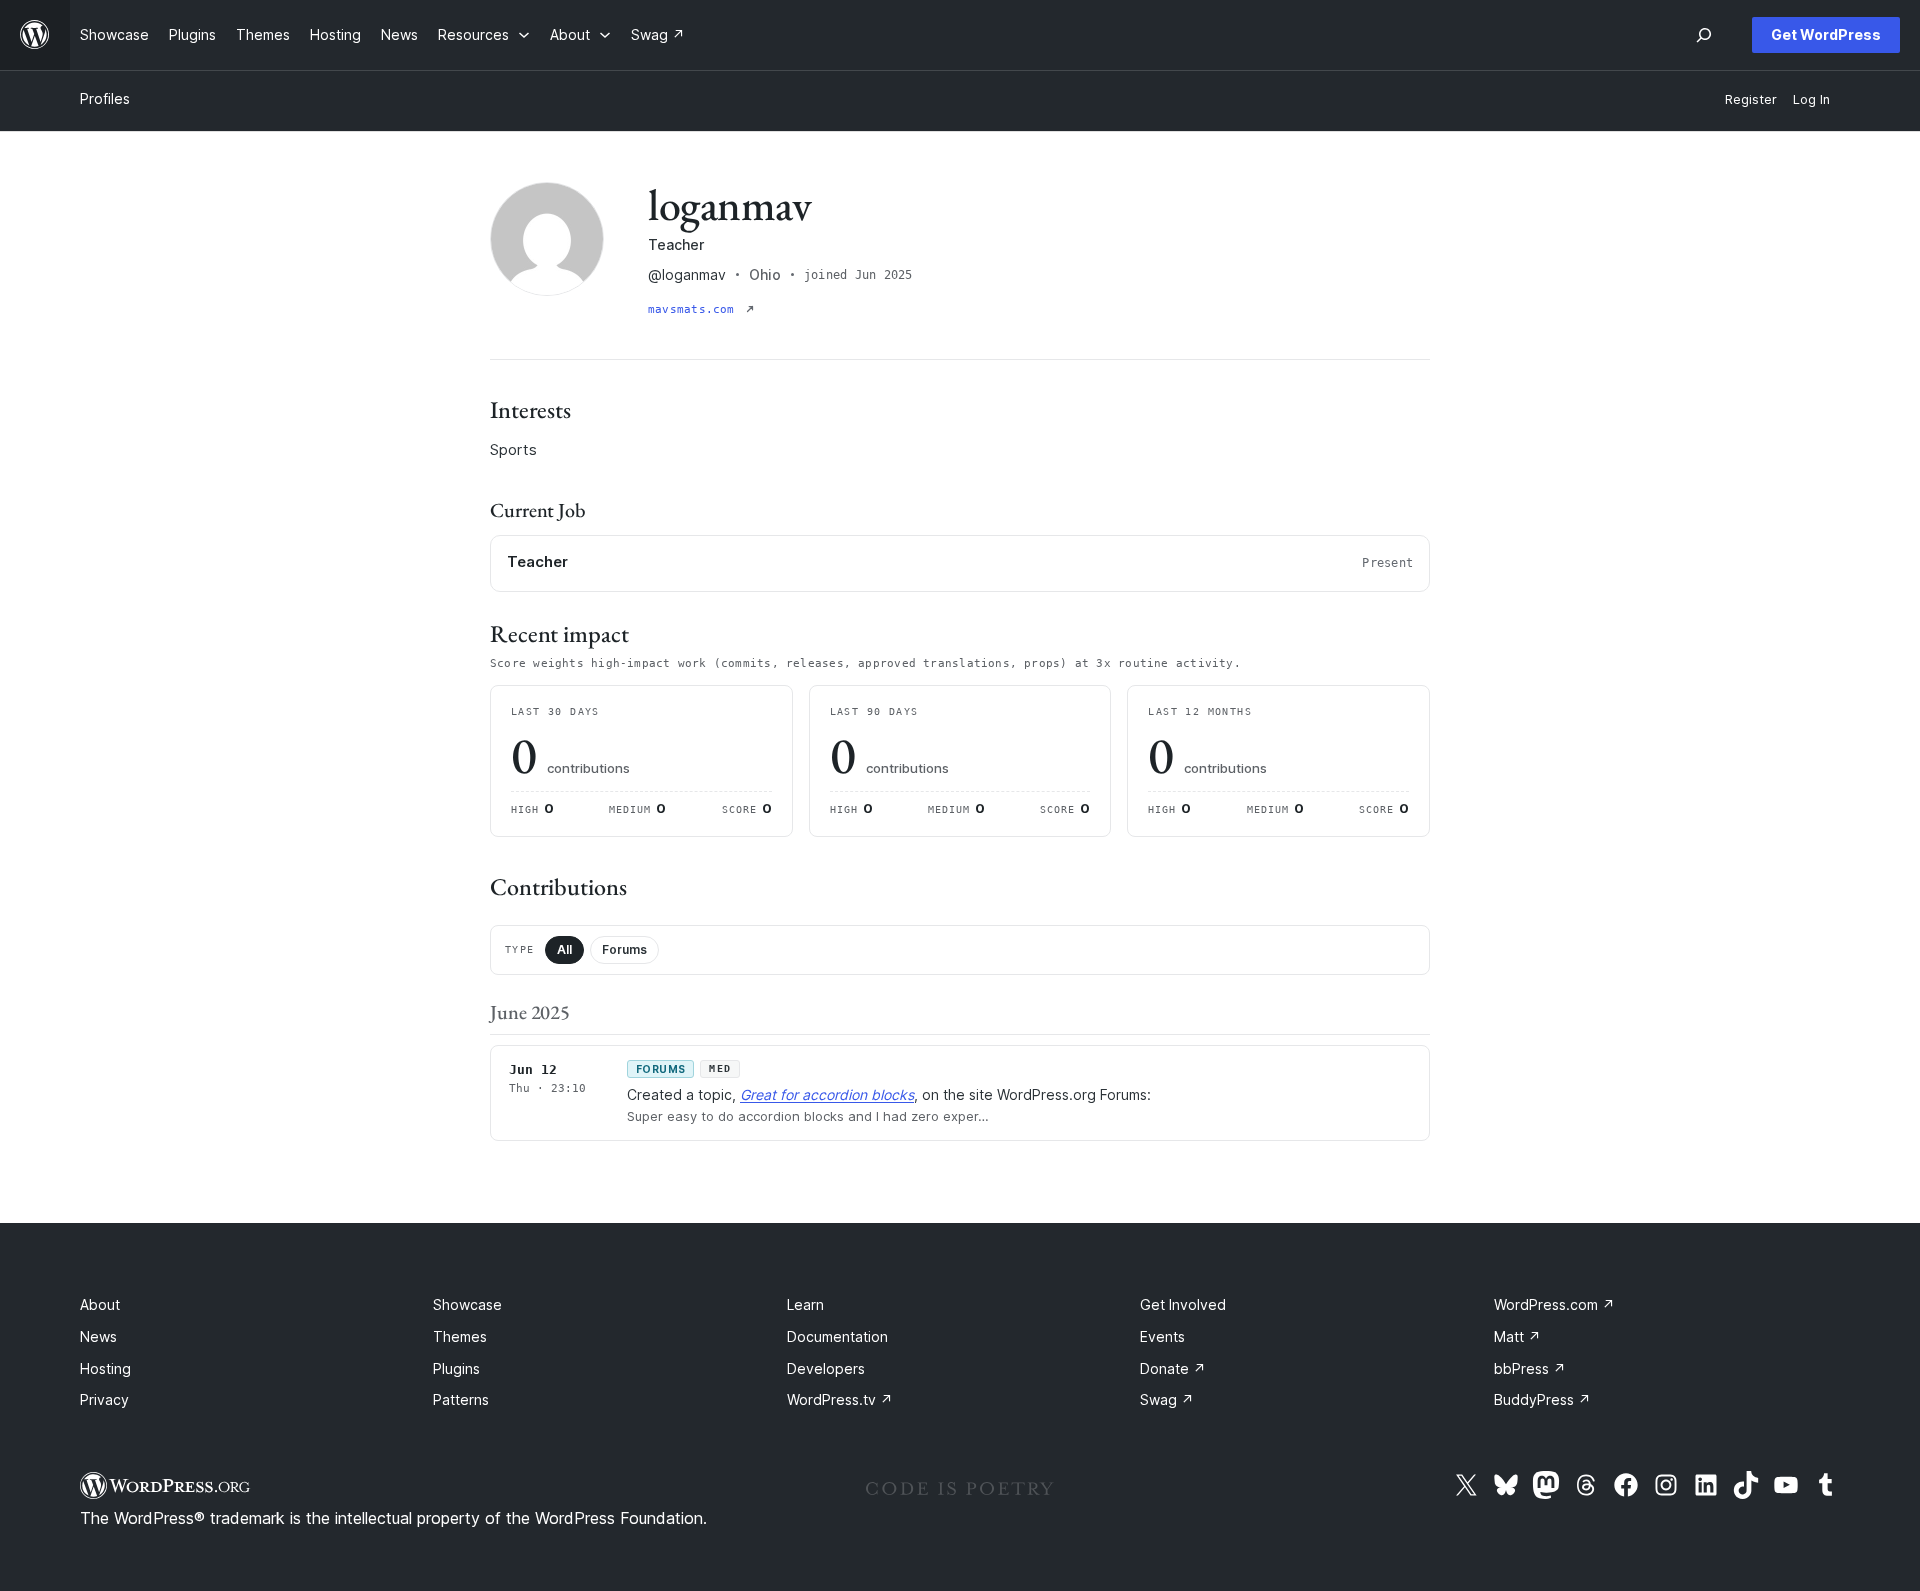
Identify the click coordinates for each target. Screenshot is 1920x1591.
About (100, 1304)
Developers (826, 1368)
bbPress (1530, 1368)
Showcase (467, 1304)
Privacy (104, 1399)
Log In (1811, 99)
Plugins (456, 1368)
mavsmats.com (695, 309)
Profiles (105, 98)
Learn (805, 1304)
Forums (624, 949)
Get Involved (1183, 1304)
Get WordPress (1826, 34)
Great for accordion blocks (827, 1094)
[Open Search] (1704, 35)
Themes (460, 1336)
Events (1162, 1336)
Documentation (837, 1336)
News (98, 1336)
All (564, 949)
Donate (1173, 1368)
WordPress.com (1554, 1304)
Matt (1517, 1336)
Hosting (105, 1368)
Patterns (461, 1399)
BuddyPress (1542, 1399)
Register (1751, 99)
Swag (1167, 1399)
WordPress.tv (840, 1399)
